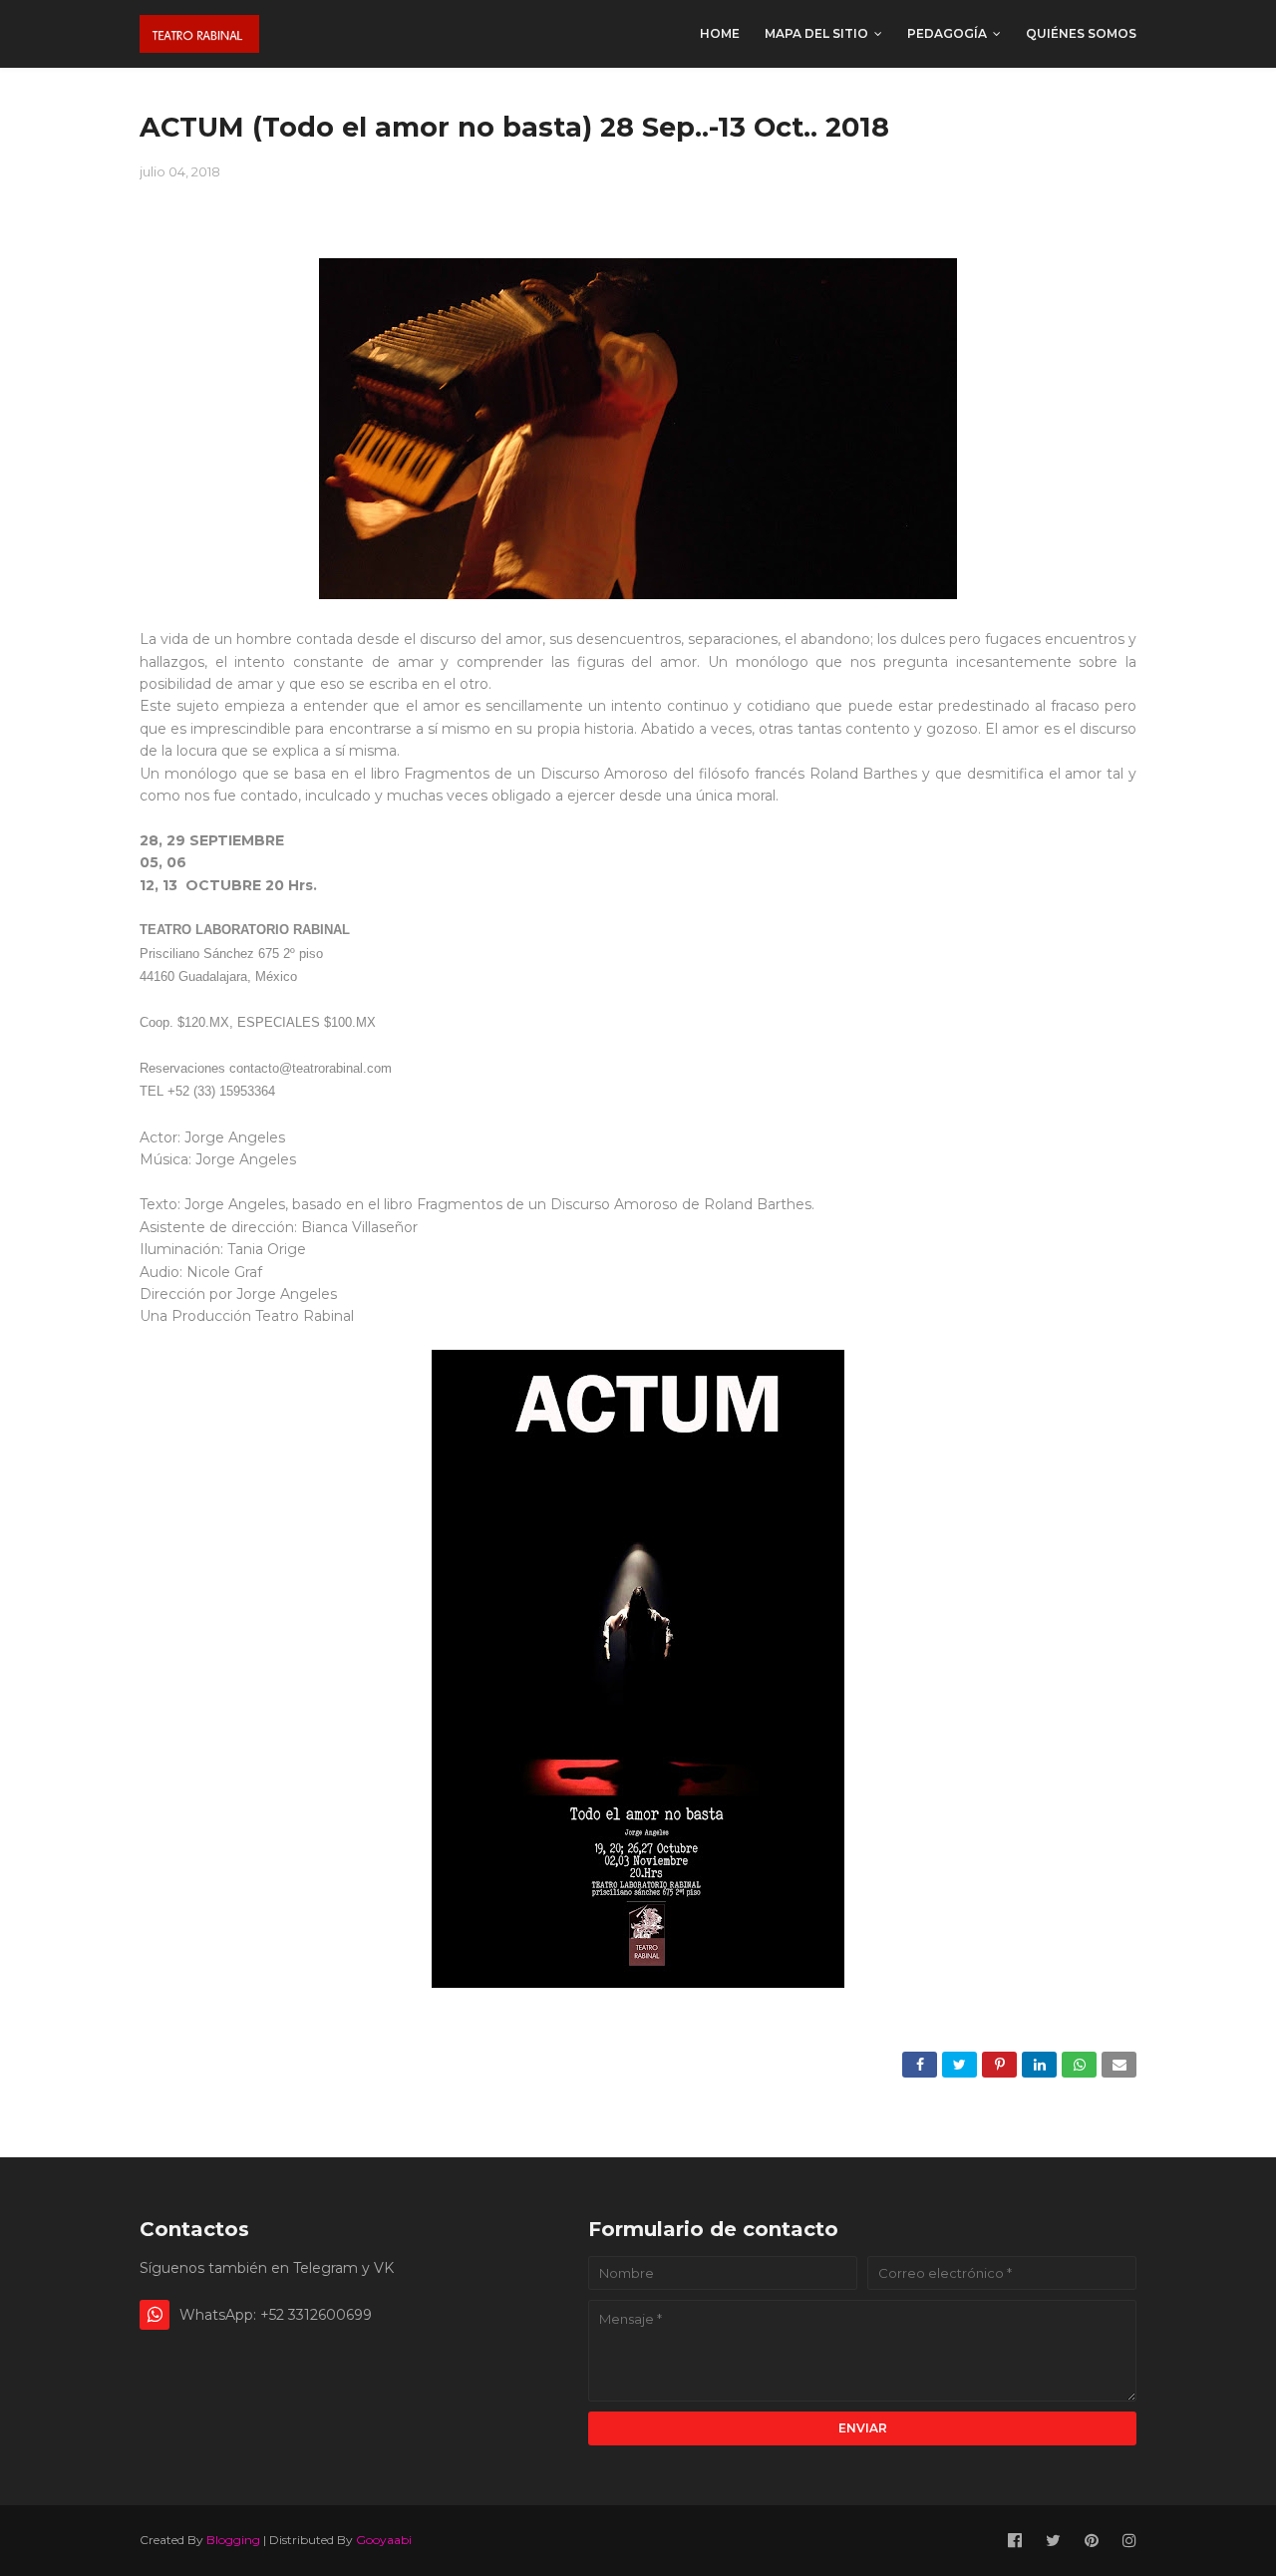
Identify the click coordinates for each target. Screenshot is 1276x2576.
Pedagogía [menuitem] (947, 33)
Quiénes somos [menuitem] (1081, 33)
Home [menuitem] (720, 33)
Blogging (233, 2540)
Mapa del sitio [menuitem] (816, 33)
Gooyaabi (384, 2540)
